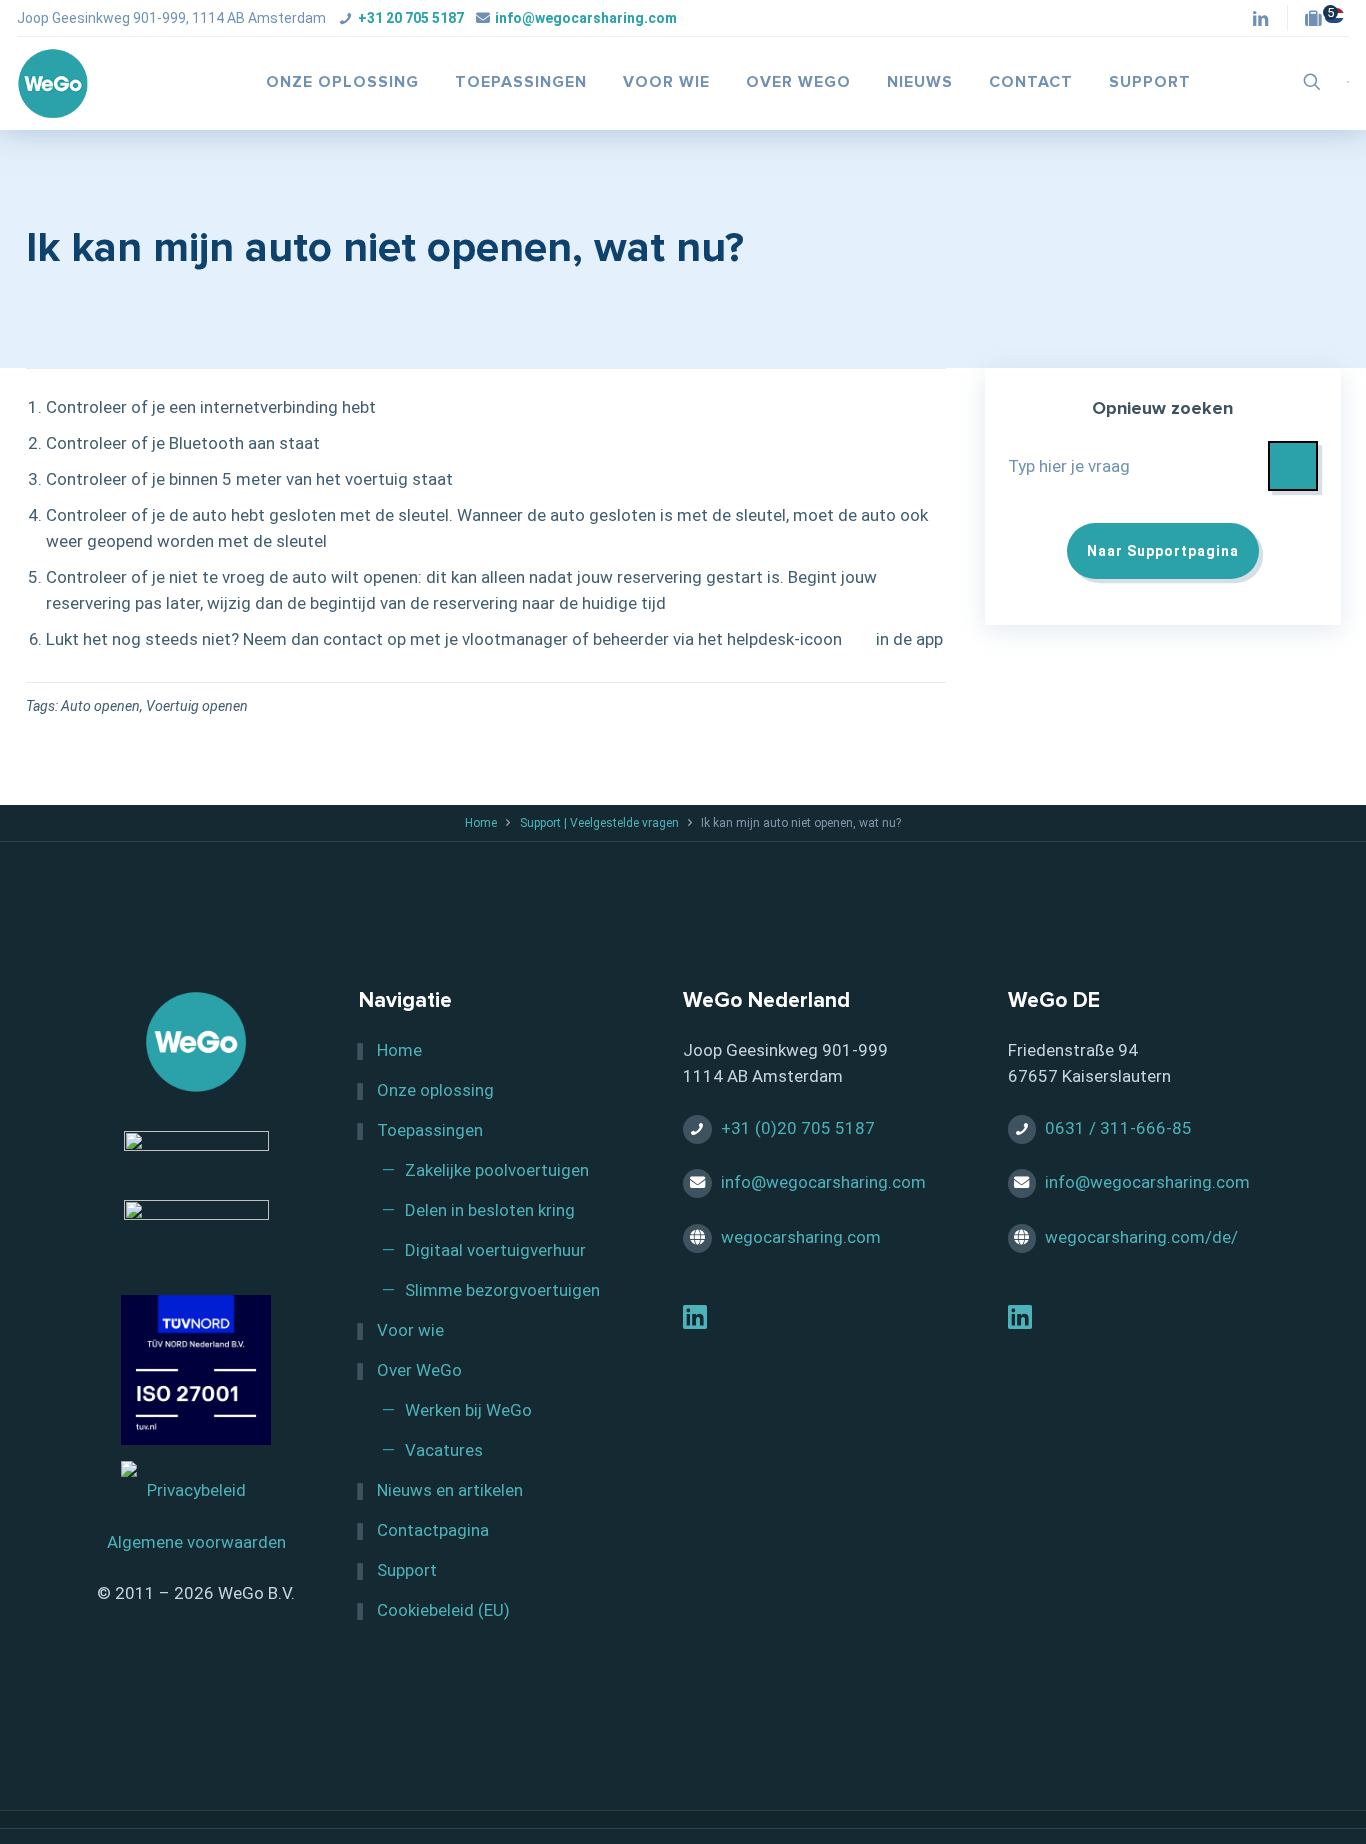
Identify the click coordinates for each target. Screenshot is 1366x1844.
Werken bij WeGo (468, 1410)
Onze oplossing (435, 1090)
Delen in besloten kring (490, 1210)
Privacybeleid (196, 1490)
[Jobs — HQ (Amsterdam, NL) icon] (1318, 20)
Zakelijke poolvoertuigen (497, 1170)
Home (481, 823)
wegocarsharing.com (801, 1237)
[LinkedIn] (695, 1321)
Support (407, 1570)
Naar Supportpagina (1163, 551)
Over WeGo (419, 1370)
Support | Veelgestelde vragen (599, 823)
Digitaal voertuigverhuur (495, 1250)
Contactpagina (433, 1530)
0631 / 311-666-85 (1118, 1128)
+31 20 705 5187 (411, 18)
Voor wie (410, 1330)
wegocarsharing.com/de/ (1141, 1237)
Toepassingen (430, 1130)
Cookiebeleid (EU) (443, 1610)
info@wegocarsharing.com (586, 18)
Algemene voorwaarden (196, 1542)
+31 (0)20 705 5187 (798, 1128)
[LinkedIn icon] (1260, 20)
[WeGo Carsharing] (53, 82)
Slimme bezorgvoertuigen (502, 1290)
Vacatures (444, 1450)
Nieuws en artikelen (450, 1490)
